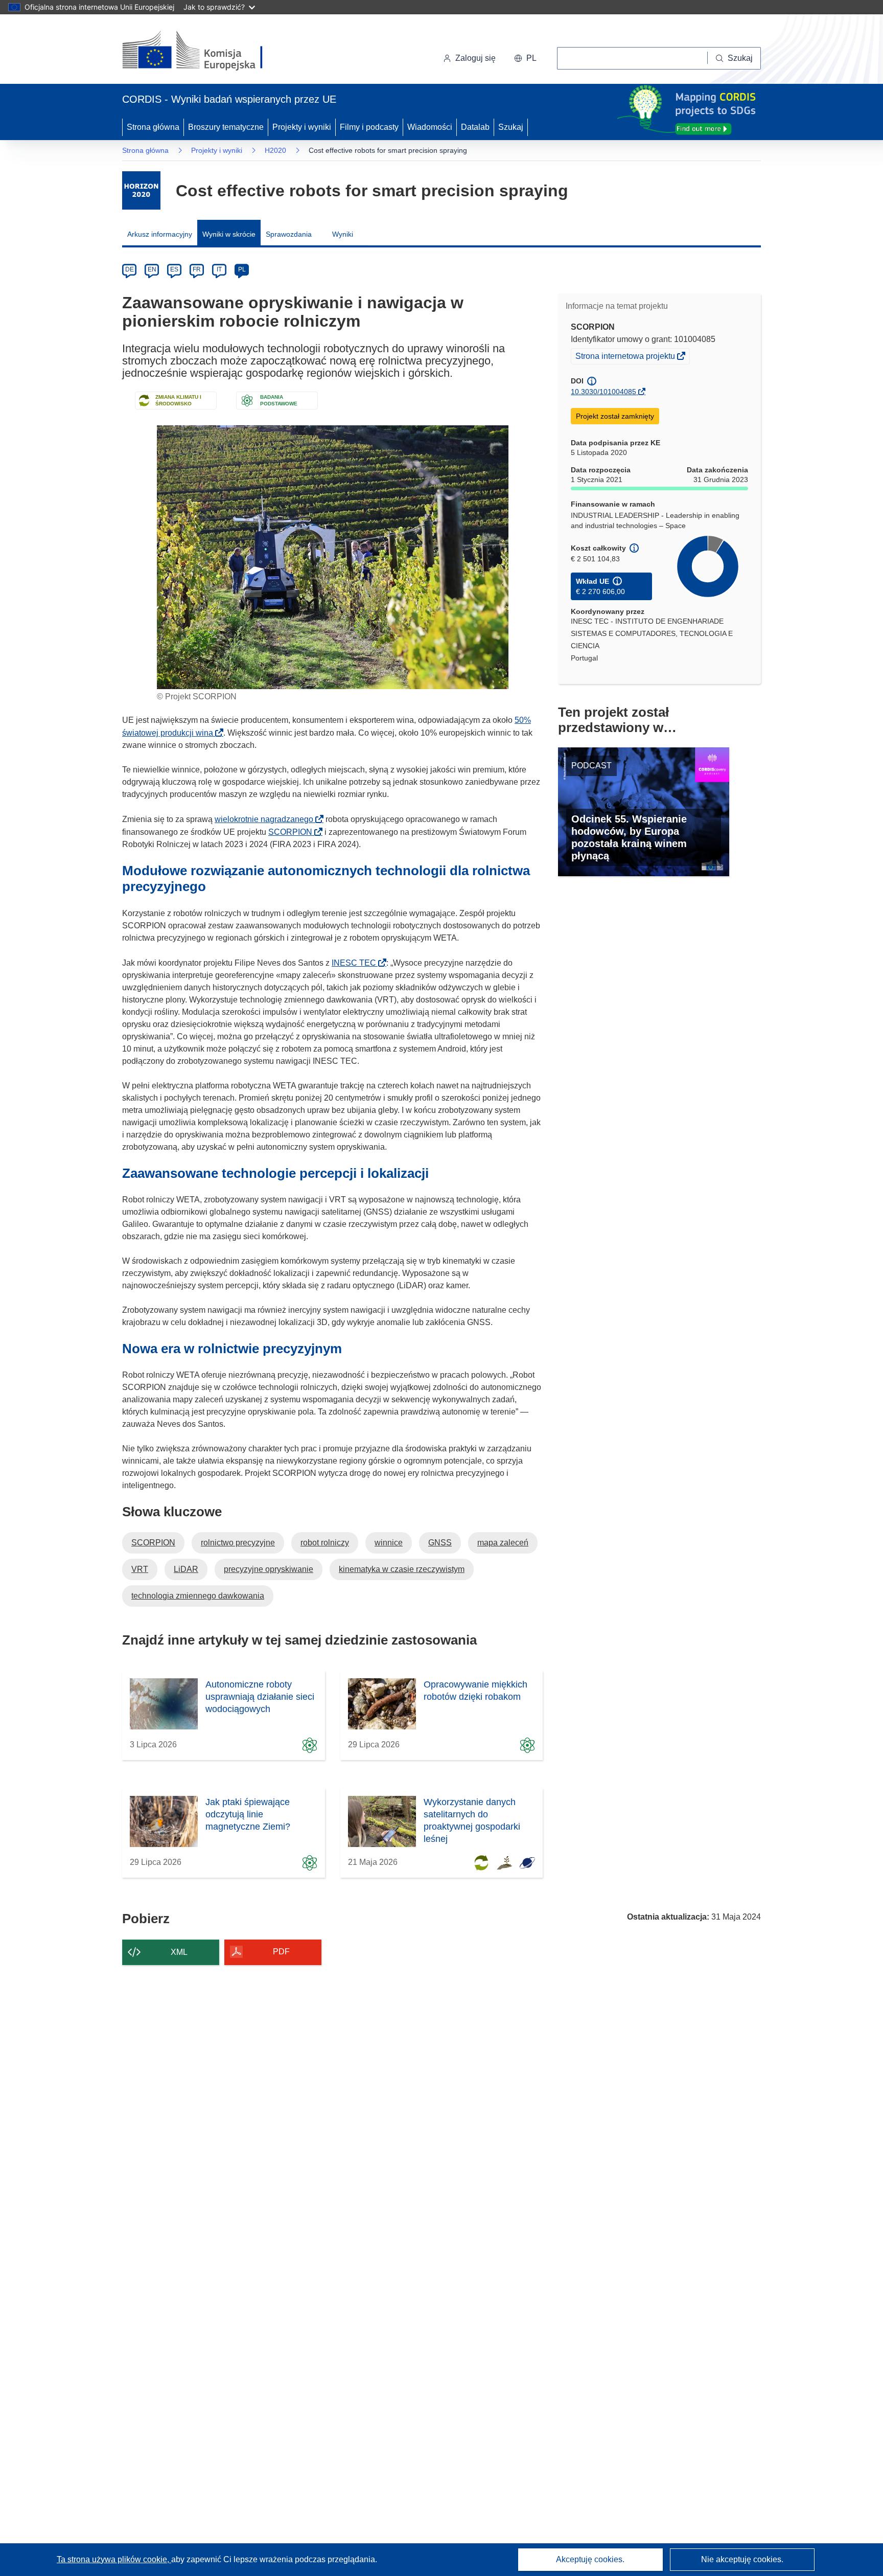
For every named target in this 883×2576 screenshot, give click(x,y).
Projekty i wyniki (302, 127)
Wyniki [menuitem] (343, 234)
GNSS (440, 1543)
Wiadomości (430, 127)
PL (242, 269)
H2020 (275, 150)
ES (174, 269)
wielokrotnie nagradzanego (267, 819)
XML (179, 1952)
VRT (140, 1569)
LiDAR (186, 1569)
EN (152, 269)
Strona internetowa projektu (626, 357)
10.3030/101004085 (603, 392)
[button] (525, 58)
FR (197, 269)
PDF (281, 1952)
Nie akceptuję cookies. (742, 2559)
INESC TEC (357, 963)
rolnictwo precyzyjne (238, 1543)
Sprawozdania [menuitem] (289, 234)
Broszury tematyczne (226, 127)
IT (219, 269)
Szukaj (511, 127)
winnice (389, 1543)
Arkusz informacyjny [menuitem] (160, 234)
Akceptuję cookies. (590, 2559)
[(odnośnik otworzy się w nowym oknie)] (205, 51)
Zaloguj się (475, 58)
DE (130, 269)
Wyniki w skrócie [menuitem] (229, 234)
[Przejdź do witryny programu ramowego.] (141, 190)
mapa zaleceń (503, 1543)
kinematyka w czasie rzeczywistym (402, 1569)
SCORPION (293, 832)
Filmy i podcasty (369, 127)
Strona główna (153, 127)
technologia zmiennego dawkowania (198, 1596)
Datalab (475, 127)
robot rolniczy (325, 1543)
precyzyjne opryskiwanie (269, 1569)
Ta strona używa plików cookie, (114, 2559)
